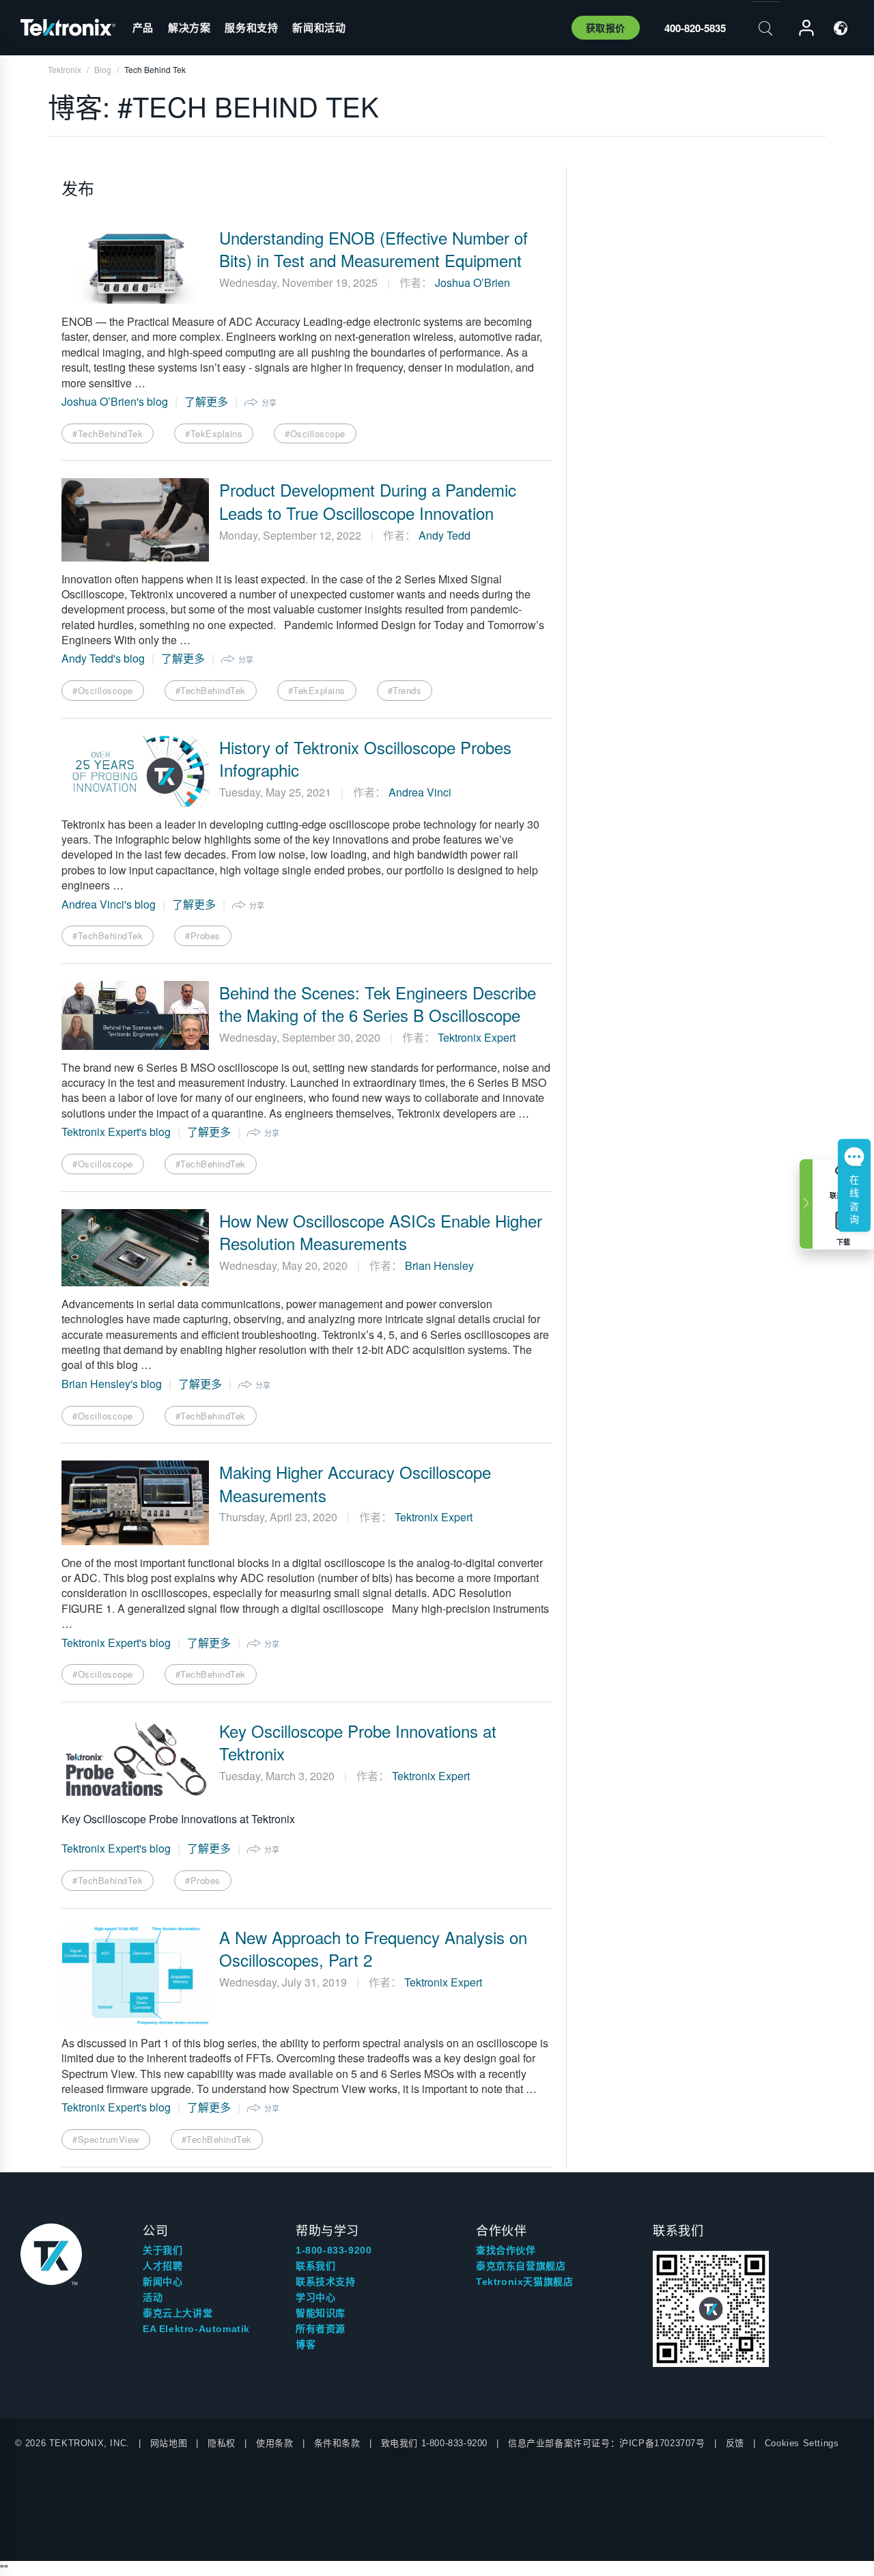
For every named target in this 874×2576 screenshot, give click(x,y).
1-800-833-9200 (334, 2250)
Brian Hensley (439, 1265)
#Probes (203, 936)
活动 (153, 2297)
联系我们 (315, 2266)
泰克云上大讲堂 (178, 2313)
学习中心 (315, 2297)
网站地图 (169, 2443)
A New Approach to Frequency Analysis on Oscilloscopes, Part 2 (373, 1949)
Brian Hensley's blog (112, 1384)
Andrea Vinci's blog (109, 904)
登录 (800, 28)
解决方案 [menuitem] (189, 27)
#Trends (405, 690)
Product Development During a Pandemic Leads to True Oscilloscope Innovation (368, 501)
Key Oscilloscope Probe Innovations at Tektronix (358, 1742)
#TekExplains (214, 433)
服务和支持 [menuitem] (251, 27)
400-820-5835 (695, 28)
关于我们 (163, 2250)
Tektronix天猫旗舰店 (524, 2282)
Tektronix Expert (477, 1037)
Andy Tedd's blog (103, 658)
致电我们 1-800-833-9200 (434, 2443)
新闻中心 (163, 2282)
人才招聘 (163, 2266)
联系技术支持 (326, 2282)
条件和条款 (337, 2443)
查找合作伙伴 (506, 2250)
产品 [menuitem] (143, 27)
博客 (306, 2344)
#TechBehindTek (108, 433)
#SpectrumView (106, 2139)
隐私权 (222, 2443)
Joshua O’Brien (473, 282)
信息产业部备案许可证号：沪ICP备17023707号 (607, 2443)
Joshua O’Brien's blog (115, 401)
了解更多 (206, 401)
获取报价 (606, 27)
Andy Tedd (445, 535)
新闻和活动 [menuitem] (319, 27)
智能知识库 (321, 2313)
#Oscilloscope (315, 433)
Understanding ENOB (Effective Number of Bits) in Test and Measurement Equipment (373, 249)
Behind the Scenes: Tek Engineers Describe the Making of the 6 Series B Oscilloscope (378, 1004)
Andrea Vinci (420, 792)
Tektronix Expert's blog (116, 1132)
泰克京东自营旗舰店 (521, 2266)
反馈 (735, 2443)
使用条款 (274, 2443)
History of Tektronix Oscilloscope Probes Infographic (365, 759)
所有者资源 (321, 2329)
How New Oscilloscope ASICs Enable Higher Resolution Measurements (381, 1232)
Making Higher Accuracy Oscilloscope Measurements (355, 1483)
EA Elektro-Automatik (196, 2329)
